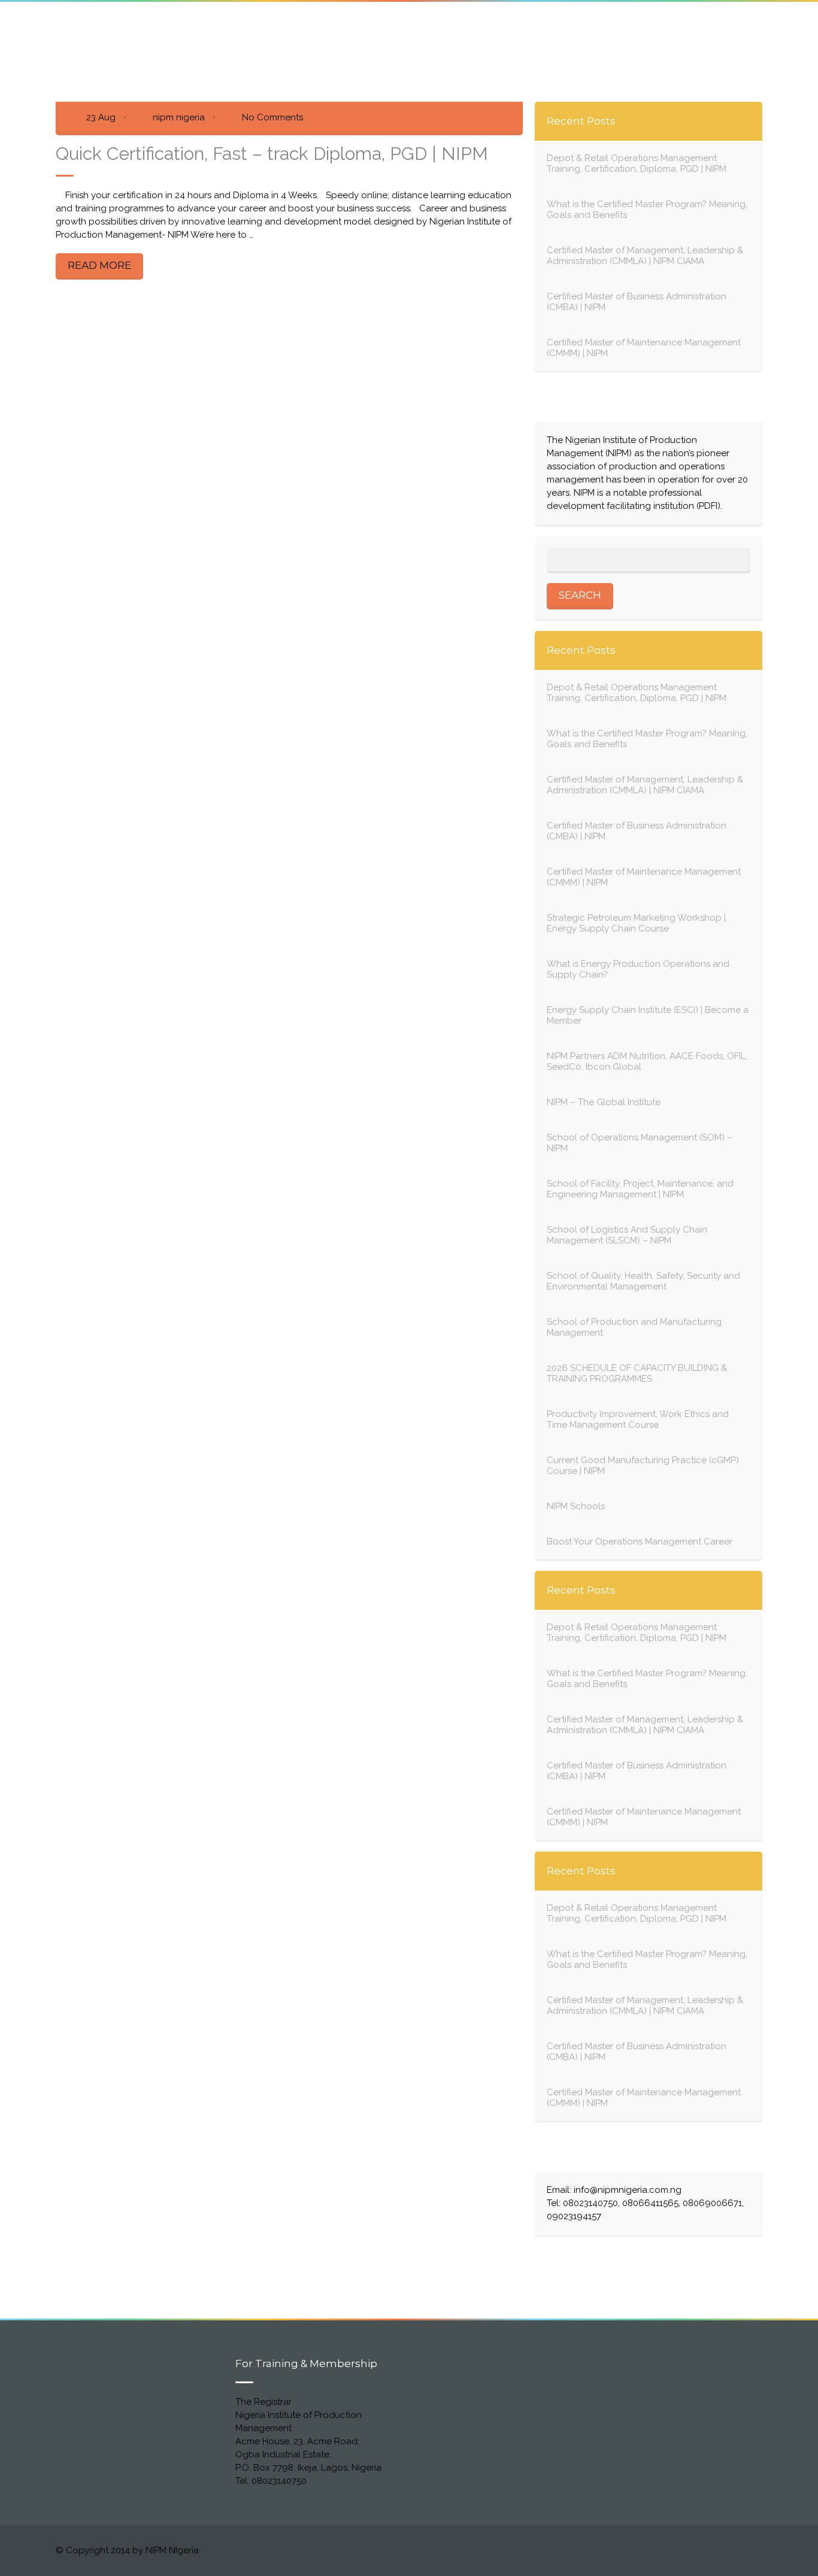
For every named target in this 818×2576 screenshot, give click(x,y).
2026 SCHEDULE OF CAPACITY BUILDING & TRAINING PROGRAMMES (637, 1373)
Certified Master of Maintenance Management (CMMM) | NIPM (644, 348)
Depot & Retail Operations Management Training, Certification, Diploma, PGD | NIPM (637, 163)
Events (71, 40)
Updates (137, 40)
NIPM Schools (576, 1506)
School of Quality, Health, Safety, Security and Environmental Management (643, 1281)
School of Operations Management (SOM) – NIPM (640, 1143)
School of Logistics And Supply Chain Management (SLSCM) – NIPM (627, 1235)
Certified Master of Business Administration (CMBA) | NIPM (637, 302)
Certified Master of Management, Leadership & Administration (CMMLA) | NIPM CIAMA (645, 256)
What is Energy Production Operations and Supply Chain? (638, 969)
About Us (76, 28)
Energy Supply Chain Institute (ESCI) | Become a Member (648, 1015)
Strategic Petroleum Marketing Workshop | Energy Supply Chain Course (636, 923)
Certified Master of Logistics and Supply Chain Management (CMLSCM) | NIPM (297, 28)
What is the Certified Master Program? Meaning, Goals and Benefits (647, 210)
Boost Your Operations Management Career (640, 1542)
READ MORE (99, 265)
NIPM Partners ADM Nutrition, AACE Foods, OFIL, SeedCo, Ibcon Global (647, 1061)
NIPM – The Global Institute (604, 1102)
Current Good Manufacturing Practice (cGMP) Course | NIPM (643, 1466)
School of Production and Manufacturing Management (634, 1327)
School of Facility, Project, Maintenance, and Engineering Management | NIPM (640, 1189)
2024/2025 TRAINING (634, 28)
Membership (530, 28)
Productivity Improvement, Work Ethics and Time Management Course (638, 1419)
